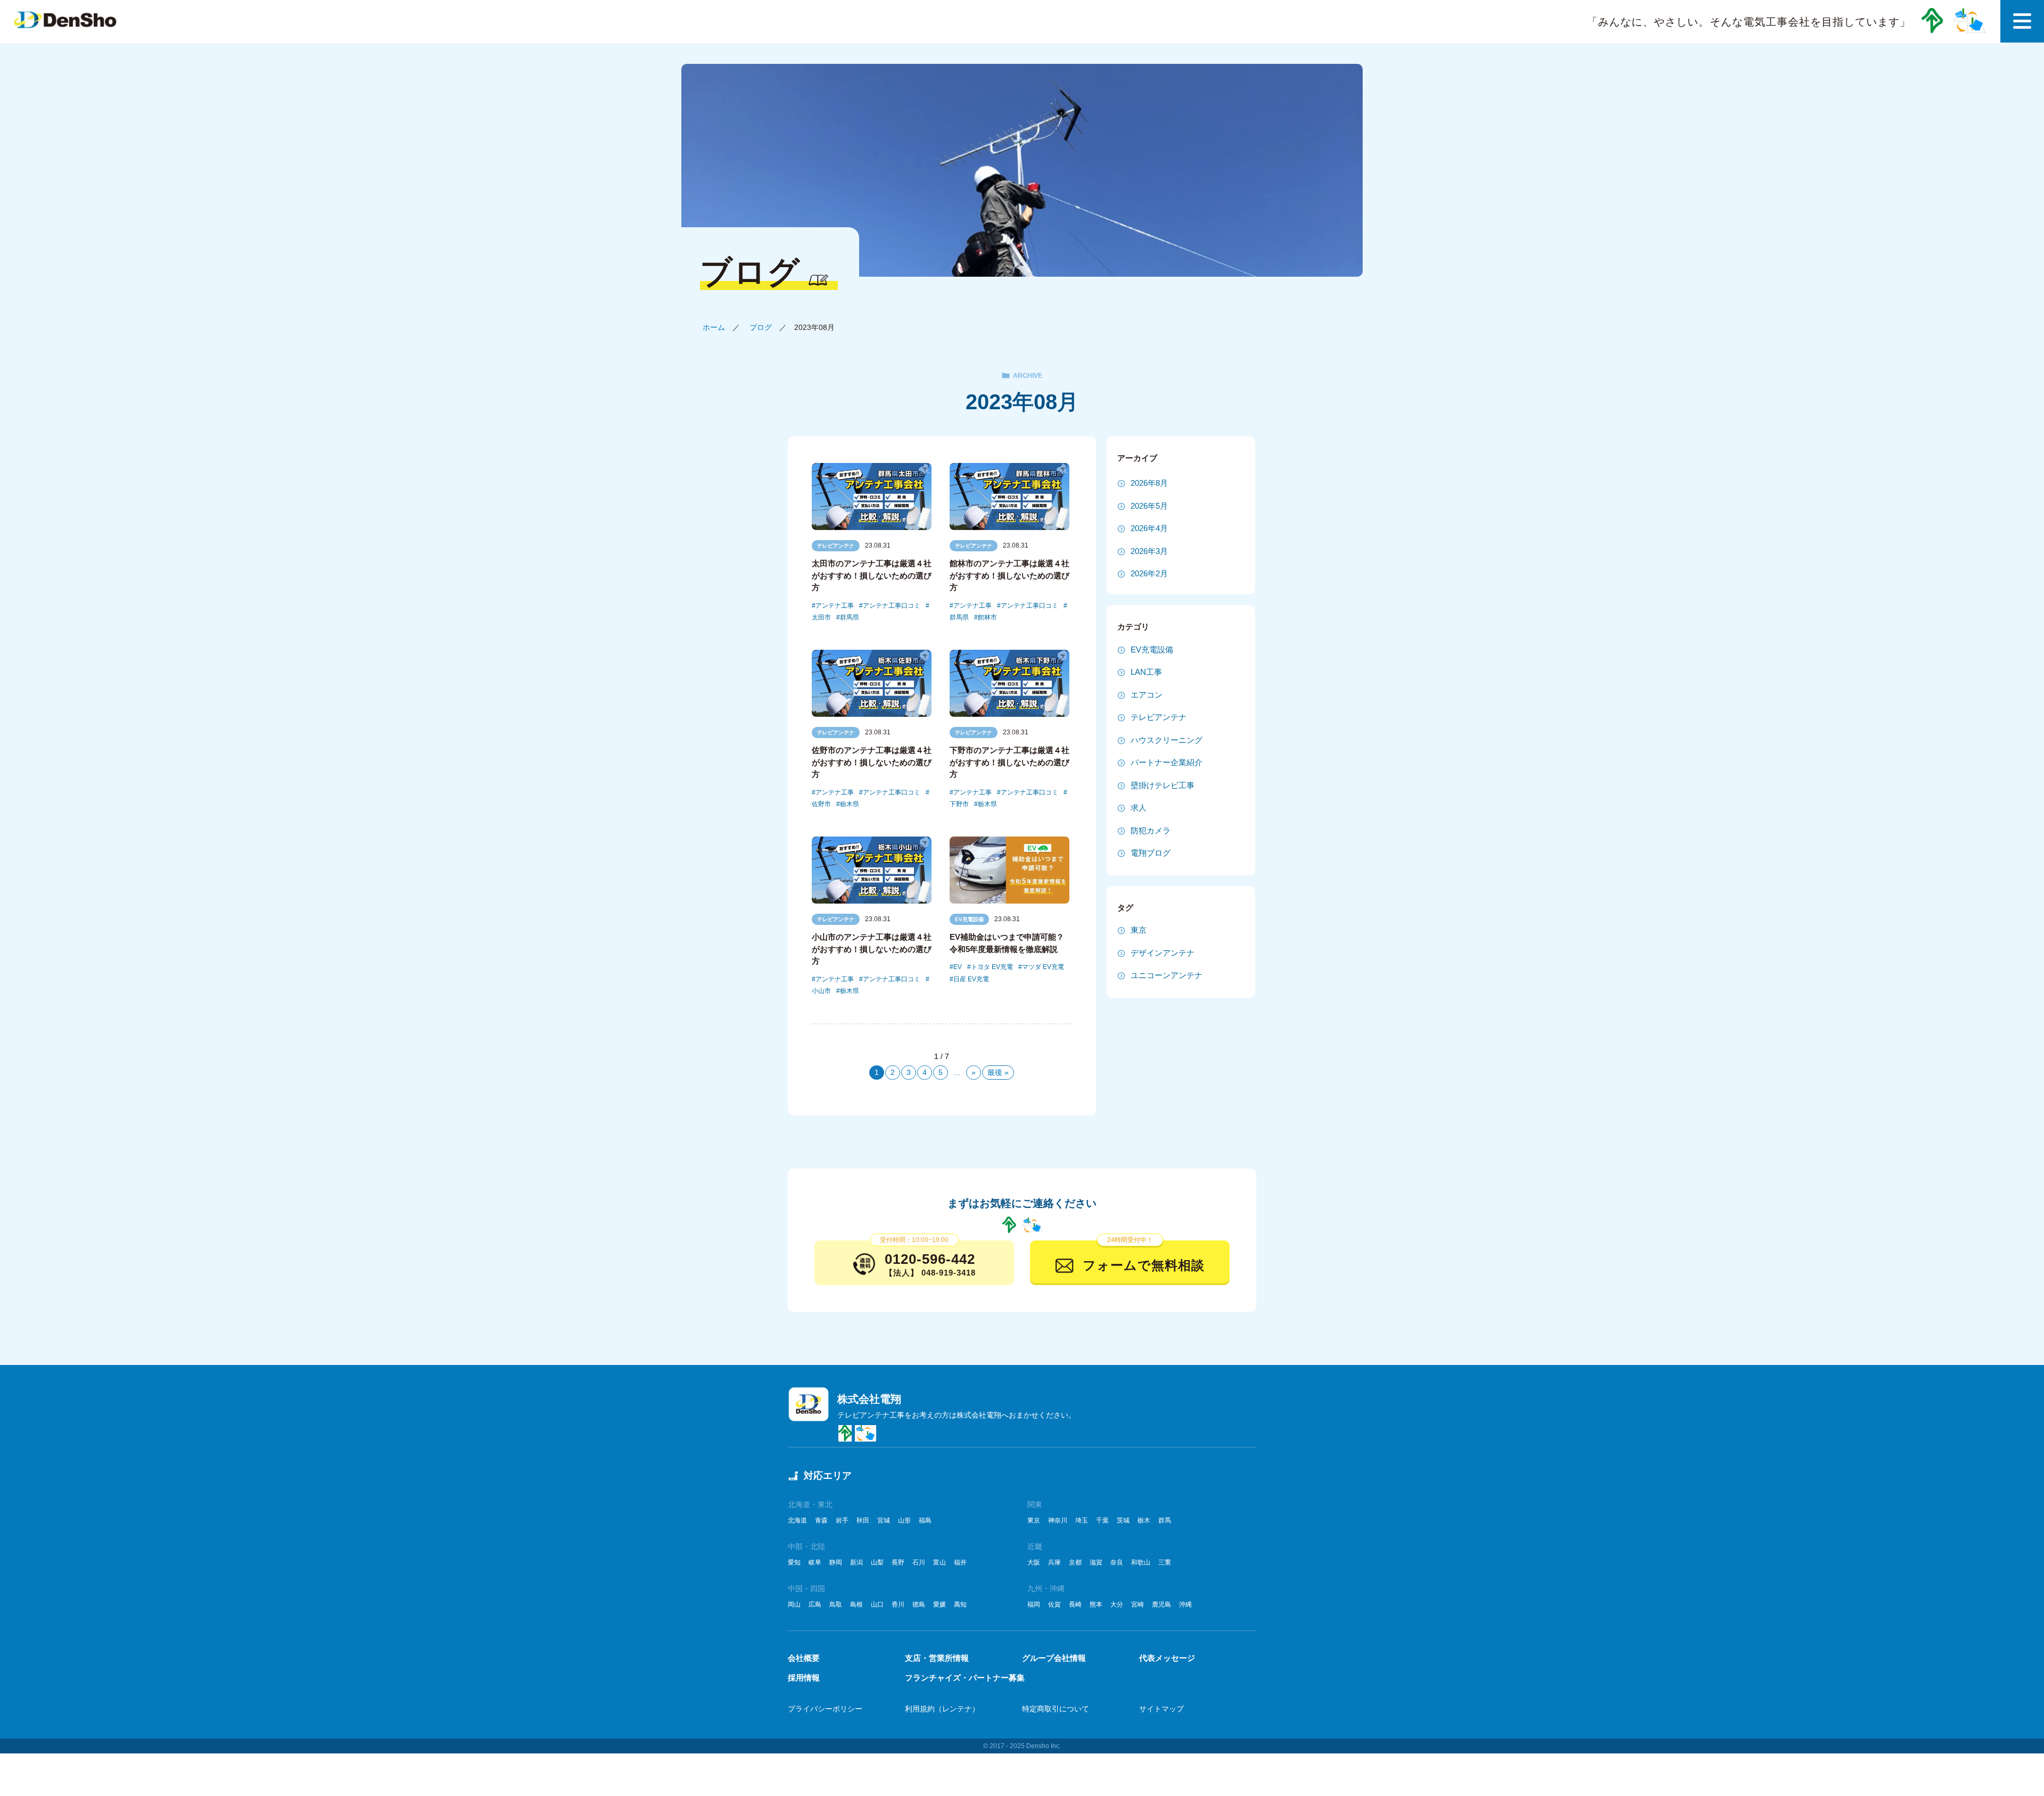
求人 (1139, 808)
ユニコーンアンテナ (1167, 975)
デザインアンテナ (1163, 953)
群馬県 (850, 617)
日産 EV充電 (971, 979)
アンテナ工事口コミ (892, 606)
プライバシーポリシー (825, 1709)
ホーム (714, 327)
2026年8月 (1149, 483)
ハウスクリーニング (1167, 740)
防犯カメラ (1151, 830)
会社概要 (804, 1658)
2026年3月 (1149, 551)
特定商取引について (1056, 1709)
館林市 (987, 617)
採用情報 (804, 1678)
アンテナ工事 (835, 606)
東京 (1139, 930)
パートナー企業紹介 (1167, 762)
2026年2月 (1149, 573)
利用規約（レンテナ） (942, 1709)
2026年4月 (1149, 528)
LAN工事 (1146, 672)
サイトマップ (1161, 1709)
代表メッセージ (1167, 1658)
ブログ (761, 327)
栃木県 (850, 804)
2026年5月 (1149, 506)
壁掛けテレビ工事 (1163, 785)
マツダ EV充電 (1043, 967)
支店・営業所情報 (937, 1658)
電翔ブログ (1151, 853)
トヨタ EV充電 (992, 967)
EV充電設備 (969, 919)
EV (958, 967)
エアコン (1147, 695)
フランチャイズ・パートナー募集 (965, 1678)
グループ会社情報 (1054, 1658)
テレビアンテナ (836, 546)
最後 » (998, 1072)
